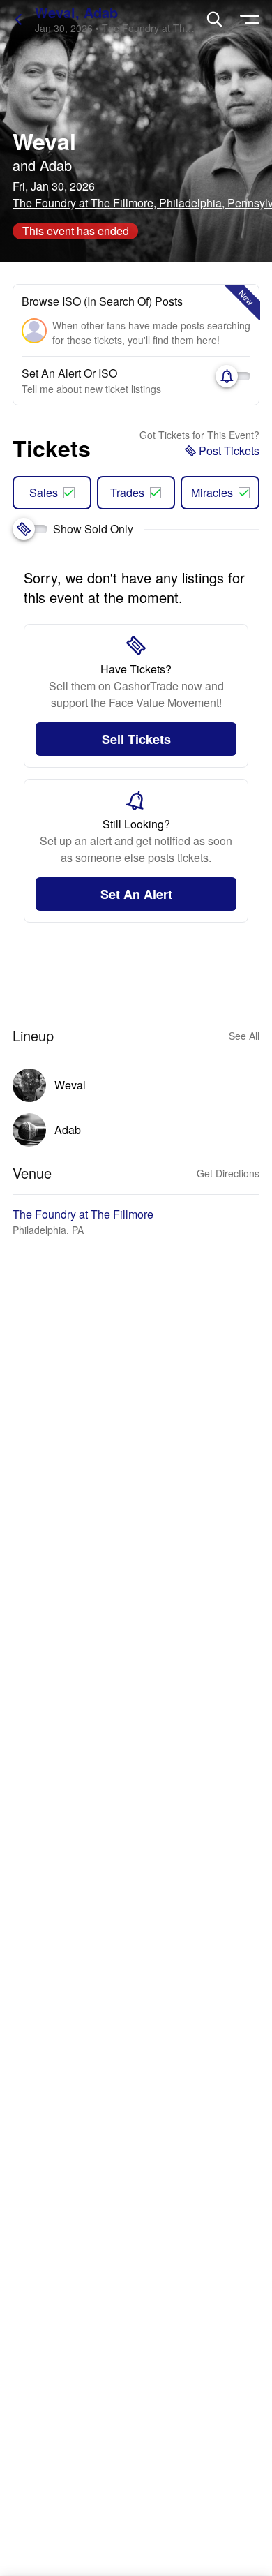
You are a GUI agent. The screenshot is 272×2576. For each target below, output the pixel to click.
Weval (44, 141)
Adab (56, 165)
